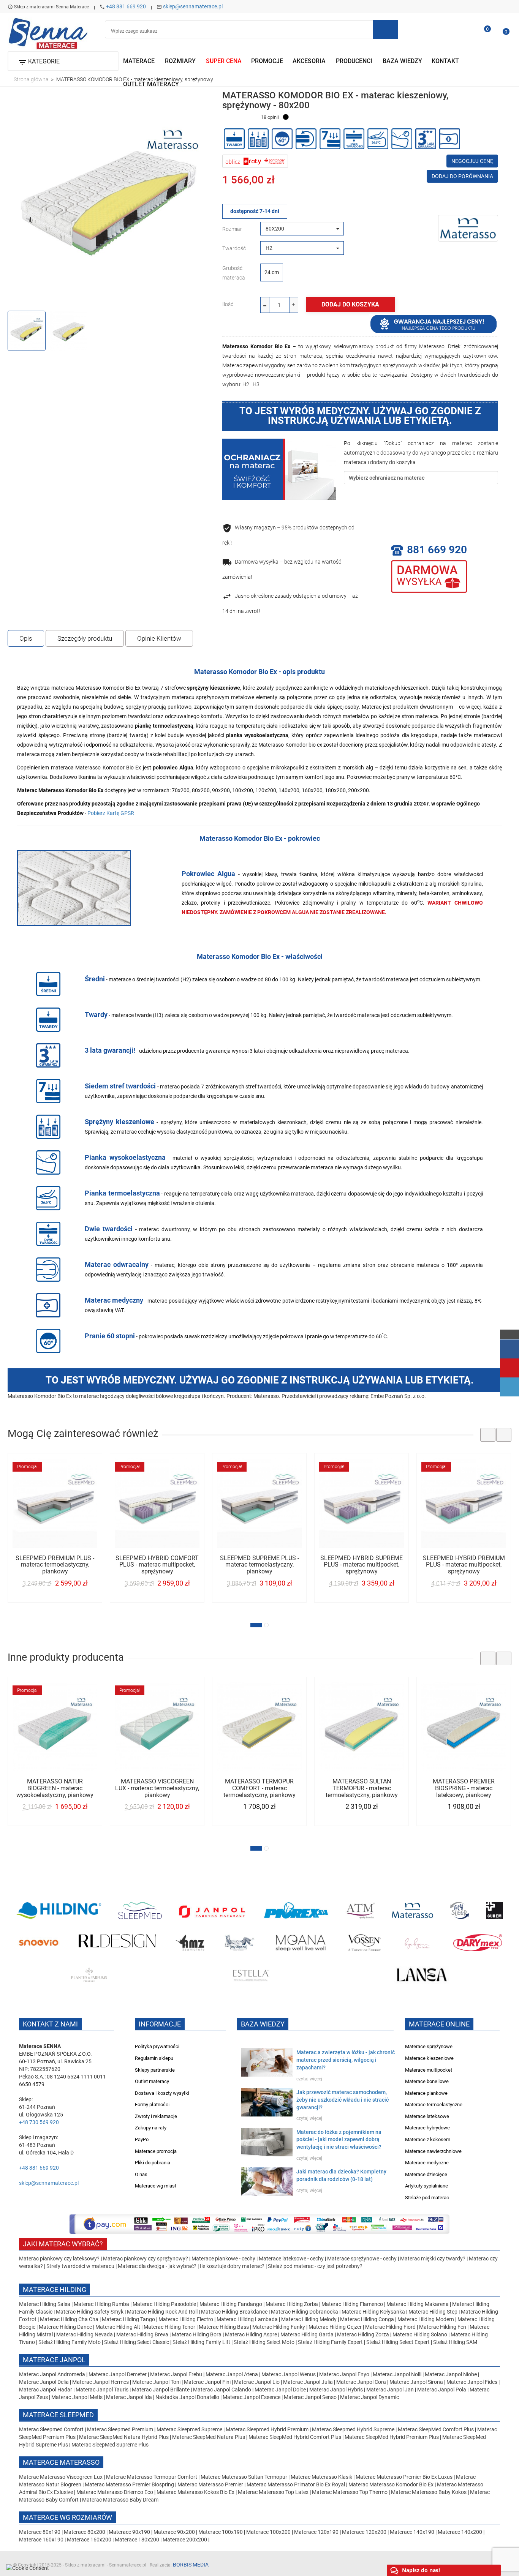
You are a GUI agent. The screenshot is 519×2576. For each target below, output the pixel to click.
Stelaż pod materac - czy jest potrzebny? (315, 2266)
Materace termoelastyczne (434, 2105)
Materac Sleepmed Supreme (190, 2429)
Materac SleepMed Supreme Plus (110, 2445)
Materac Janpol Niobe (451, 2374)
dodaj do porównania (462, 176)
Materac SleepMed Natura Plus (209, 2437)
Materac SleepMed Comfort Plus (436, 2429)
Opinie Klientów (159, 638)
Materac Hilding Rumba (102, 2304)
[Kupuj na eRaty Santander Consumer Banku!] (255, 161)
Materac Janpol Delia (44, 2382)
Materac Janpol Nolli (397, 2374)
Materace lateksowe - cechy (291, 2259)
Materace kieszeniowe (429, 2058)
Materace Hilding (55, 2289)
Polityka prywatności (157, 2046)
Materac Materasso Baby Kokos (429, 2492)
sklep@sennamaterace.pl (193, 6)
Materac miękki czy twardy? (433, 2259)
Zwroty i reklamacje (156, 2116)
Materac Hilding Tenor (169, 2327)
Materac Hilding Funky (279, 2327)
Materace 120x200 (364, 2532)
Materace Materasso (61, 2462)
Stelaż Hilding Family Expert (331, 2342)
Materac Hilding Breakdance (235, 2312)
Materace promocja (156, 2151)
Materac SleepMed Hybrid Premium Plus (392, 2437)
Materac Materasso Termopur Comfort (152, 2477)
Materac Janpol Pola (442, 2390)
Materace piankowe (426, 2093)
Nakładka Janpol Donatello (187, 2397)
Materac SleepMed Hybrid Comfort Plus (295, 2437)
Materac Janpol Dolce (280, 2390)
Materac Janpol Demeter (118, 2374)
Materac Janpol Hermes (100, 2382)
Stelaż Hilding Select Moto (265, 2342)
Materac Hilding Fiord (390, 2327)
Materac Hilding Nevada (85, 2334)
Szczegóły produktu (85, 638)
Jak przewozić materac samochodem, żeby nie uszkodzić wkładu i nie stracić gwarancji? (343, 2100)
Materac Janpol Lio (257, 2382)
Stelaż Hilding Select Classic (137, 2342)
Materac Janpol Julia (308, 2382)
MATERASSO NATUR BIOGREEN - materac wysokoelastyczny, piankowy (55, 1788)
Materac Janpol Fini (207, 2382)
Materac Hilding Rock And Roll (163, 2312)
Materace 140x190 (412, 2532)
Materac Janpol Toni (156, 2382)
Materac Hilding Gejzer (335, 2327)
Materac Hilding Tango (129, 2319)
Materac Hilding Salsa (45, 2304)
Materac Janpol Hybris (336, 2390)
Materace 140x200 (460, 2532)
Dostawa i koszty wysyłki (162, 2093)
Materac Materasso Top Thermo (350, 2492)
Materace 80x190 (40, 2532)
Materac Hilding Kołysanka (374, 2312)
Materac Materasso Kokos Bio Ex (196, 2492)
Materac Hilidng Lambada (248, 2319)
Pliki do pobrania (153, 2163)
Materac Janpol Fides (472, 2382)
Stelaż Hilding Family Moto (70, 2342)
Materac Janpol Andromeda (53, 2374)
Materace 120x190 (316, 2532)
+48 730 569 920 (39, 2122)
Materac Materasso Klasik (322, 2477)
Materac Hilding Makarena (418, 2304)
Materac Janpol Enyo (345, 2374)
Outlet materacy (152, 2081)
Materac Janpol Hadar (46, 2390)
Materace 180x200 (137, 2540)
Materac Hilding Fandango (231, 2304)
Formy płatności (152, 2105)
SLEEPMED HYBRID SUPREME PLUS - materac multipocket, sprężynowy (362, 1565)
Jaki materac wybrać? (63, 2244)
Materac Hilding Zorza (363, 2334)
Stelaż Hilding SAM (455, 2342)
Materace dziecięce (426, 2174)
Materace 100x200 (268, 2532)
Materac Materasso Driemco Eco (115, 2492)
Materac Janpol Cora (361, 2382)
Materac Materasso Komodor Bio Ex (392, 2484)
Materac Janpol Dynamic (369, 2397)
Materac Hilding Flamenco (353, 2304)
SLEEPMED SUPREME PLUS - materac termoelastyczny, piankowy (259, 1565)
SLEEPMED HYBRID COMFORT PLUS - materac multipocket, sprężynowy (157, 1565)
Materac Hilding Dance (65, 2327)
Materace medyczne (427, 2163)
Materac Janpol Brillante (161, 2390)
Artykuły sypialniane (426, 2186)
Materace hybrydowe (427, 2128)
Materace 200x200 (185, 2540)
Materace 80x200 (85, 2532)
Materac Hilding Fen (443, 2327)
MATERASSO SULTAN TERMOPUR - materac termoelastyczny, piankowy (362, 1788)
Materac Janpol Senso (310, 2397)
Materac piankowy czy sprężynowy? (146, 2259)
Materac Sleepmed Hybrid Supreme (353, 2429)
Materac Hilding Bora (197, 2334)
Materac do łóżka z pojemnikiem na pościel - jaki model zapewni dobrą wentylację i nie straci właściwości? (339, 2140)
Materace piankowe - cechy (223, 2259)
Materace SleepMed (58, 2415)
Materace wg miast (156, 2186)
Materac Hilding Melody (309, 2319)
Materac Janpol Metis (77, 2397)
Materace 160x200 (89, 2540)
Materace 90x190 (129, 2532)
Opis (26, 638)
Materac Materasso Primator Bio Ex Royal (296, 2484)
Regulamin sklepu (154, 2058)
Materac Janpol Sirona (416, 2382)
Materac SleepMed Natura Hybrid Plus (124, 2437)
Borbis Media (191, 2565)
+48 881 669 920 (126, 6)
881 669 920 (437, 550)
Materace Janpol (54, 2360)
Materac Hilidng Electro (186, 2319)
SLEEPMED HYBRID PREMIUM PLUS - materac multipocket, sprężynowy (464, 1565)
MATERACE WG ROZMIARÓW (67, 2517)
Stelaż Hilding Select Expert (399, 2342)
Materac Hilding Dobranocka (305, 2312)
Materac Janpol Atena (232, 2374)
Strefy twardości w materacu (80, 2266)
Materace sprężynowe (429, 2046)
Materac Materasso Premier (211, 2484)
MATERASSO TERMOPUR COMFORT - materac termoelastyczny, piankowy (259, 1788)
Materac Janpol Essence (252, 2397)
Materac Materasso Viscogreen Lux (61, 2477)
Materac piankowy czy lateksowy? (59, 2259)
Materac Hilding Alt (118, 2327)
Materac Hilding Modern (426, 2319)
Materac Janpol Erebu (177, 2374)
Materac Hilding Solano (420, 2334)
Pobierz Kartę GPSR (111, 813)
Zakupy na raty (151, 2128)
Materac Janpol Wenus (289, 2374)
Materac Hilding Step (434, 2312)
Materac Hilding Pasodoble (165, 2304)
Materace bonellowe (427, 2081)
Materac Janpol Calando (222, 2390)
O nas (141, 2174)
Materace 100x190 (221, 2532)
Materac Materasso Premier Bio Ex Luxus (405, 2477)
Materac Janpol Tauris (102, 2390)
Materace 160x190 (41, 2540)
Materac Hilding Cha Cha (69, 2319)
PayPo (142, 2139)
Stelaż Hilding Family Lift (202, 2342)
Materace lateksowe (427, 2116)
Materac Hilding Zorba (292, 2304)
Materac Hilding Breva (142, 2334)
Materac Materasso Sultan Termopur (244, 2477)
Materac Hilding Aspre (251, 2334)
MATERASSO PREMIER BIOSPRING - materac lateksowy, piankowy (464, 1788)
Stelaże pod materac (427, 2198)
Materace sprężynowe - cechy (362, 2259)
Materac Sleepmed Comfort (52, 2429)
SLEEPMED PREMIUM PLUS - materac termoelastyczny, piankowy (55, 1565)
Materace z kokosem (428, 2139)
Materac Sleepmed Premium (121, 2429)
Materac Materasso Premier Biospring (130, 2484)
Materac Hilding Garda (307, 2334)
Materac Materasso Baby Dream (120, 2500)
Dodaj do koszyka (350, 304)
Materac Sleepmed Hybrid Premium (267, 2429)
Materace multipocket (429, 2070)
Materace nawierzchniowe (433, 2151)
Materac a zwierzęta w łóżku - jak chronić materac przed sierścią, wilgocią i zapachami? (346, 2060)
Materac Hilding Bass (224, 2327)
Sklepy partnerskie (155, 2070)
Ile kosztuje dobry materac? (232, 2266)
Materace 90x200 (174, 2532)
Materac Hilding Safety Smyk (90, 2312)
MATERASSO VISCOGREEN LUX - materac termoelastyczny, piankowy (157, 1788)
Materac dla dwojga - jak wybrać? (157, 2266)
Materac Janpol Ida (129, 2397)
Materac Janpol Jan (390, 2390)
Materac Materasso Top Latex (274, 2492)
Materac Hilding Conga (367, 2319)
